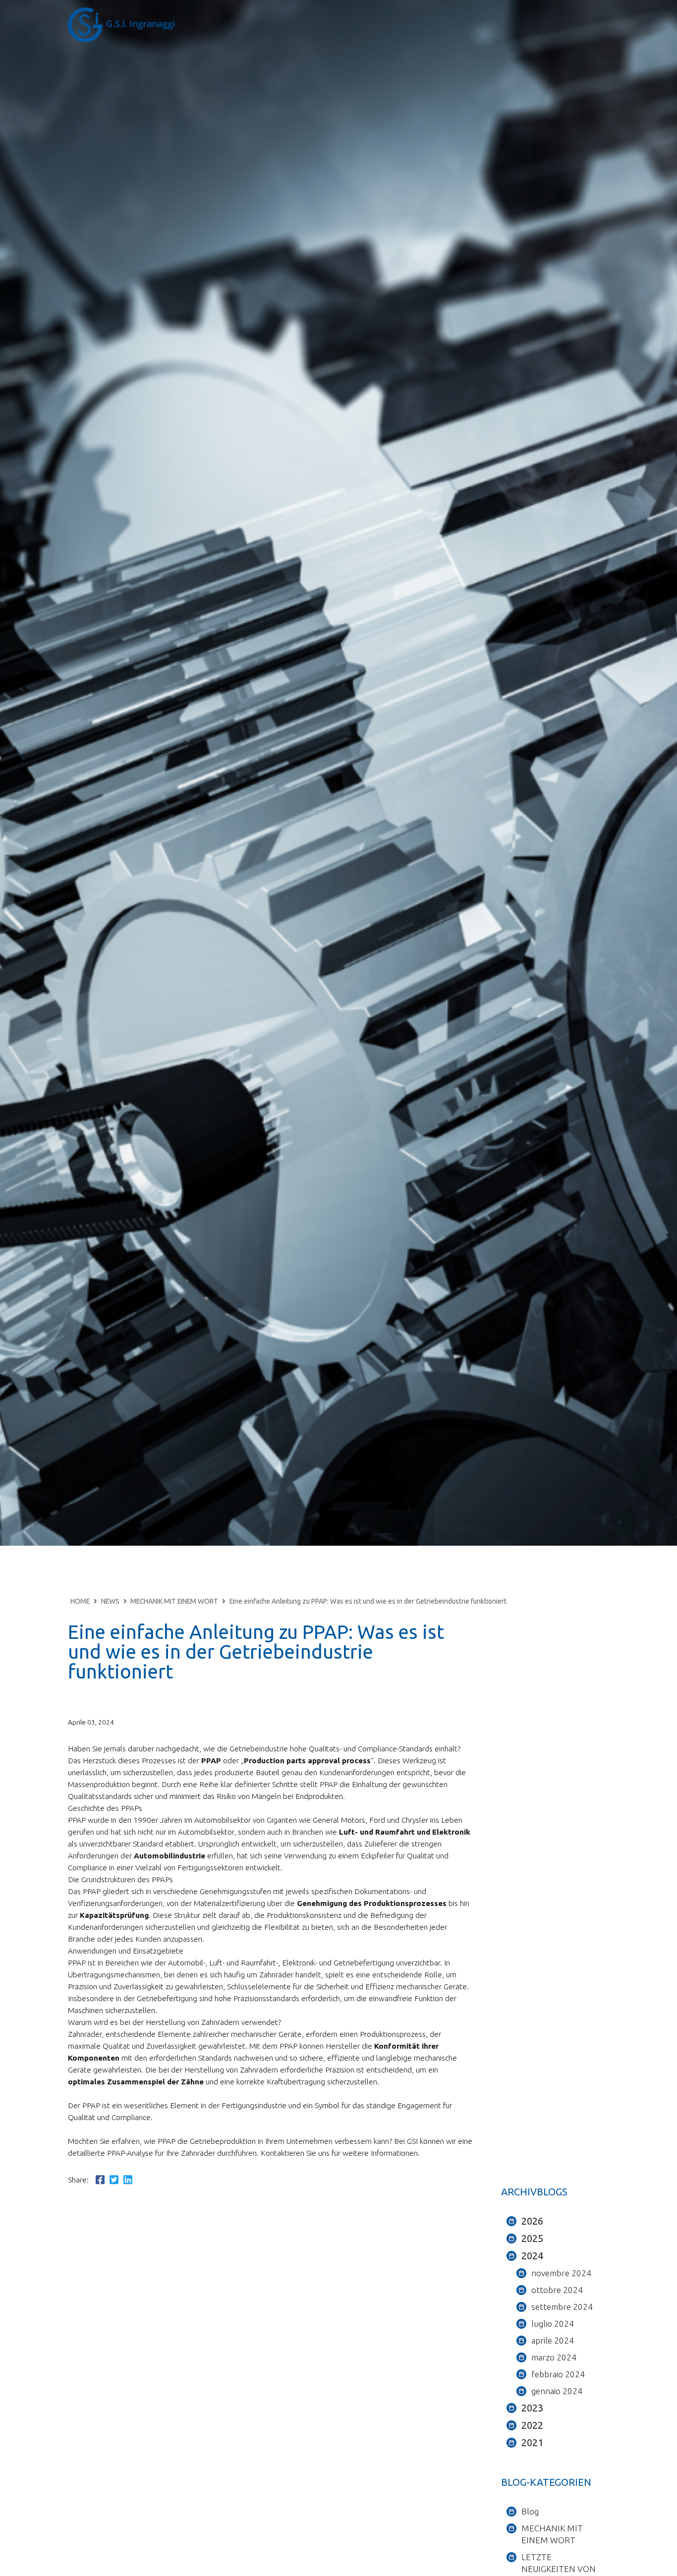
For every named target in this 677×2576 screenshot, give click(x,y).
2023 (532, 2408)
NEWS (110, 1601)
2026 (532, 2221)
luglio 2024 (553, 2324)
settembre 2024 (562, 2307)
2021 (532, 2442)
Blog (530, 2511)
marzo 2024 (554, 2357)
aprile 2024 (553, 2340)
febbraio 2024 (558, 2374)
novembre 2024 (561, 2273)
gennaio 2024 (557, 2391)
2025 (532, 2238)
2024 (532, 2256)
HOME (80, 1601)
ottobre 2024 (557, 2290)
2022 (532, 2425)
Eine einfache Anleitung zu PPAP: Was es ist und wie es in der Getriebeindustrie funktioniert (368, 1601)
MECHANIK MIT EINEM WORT (174, 1601)
